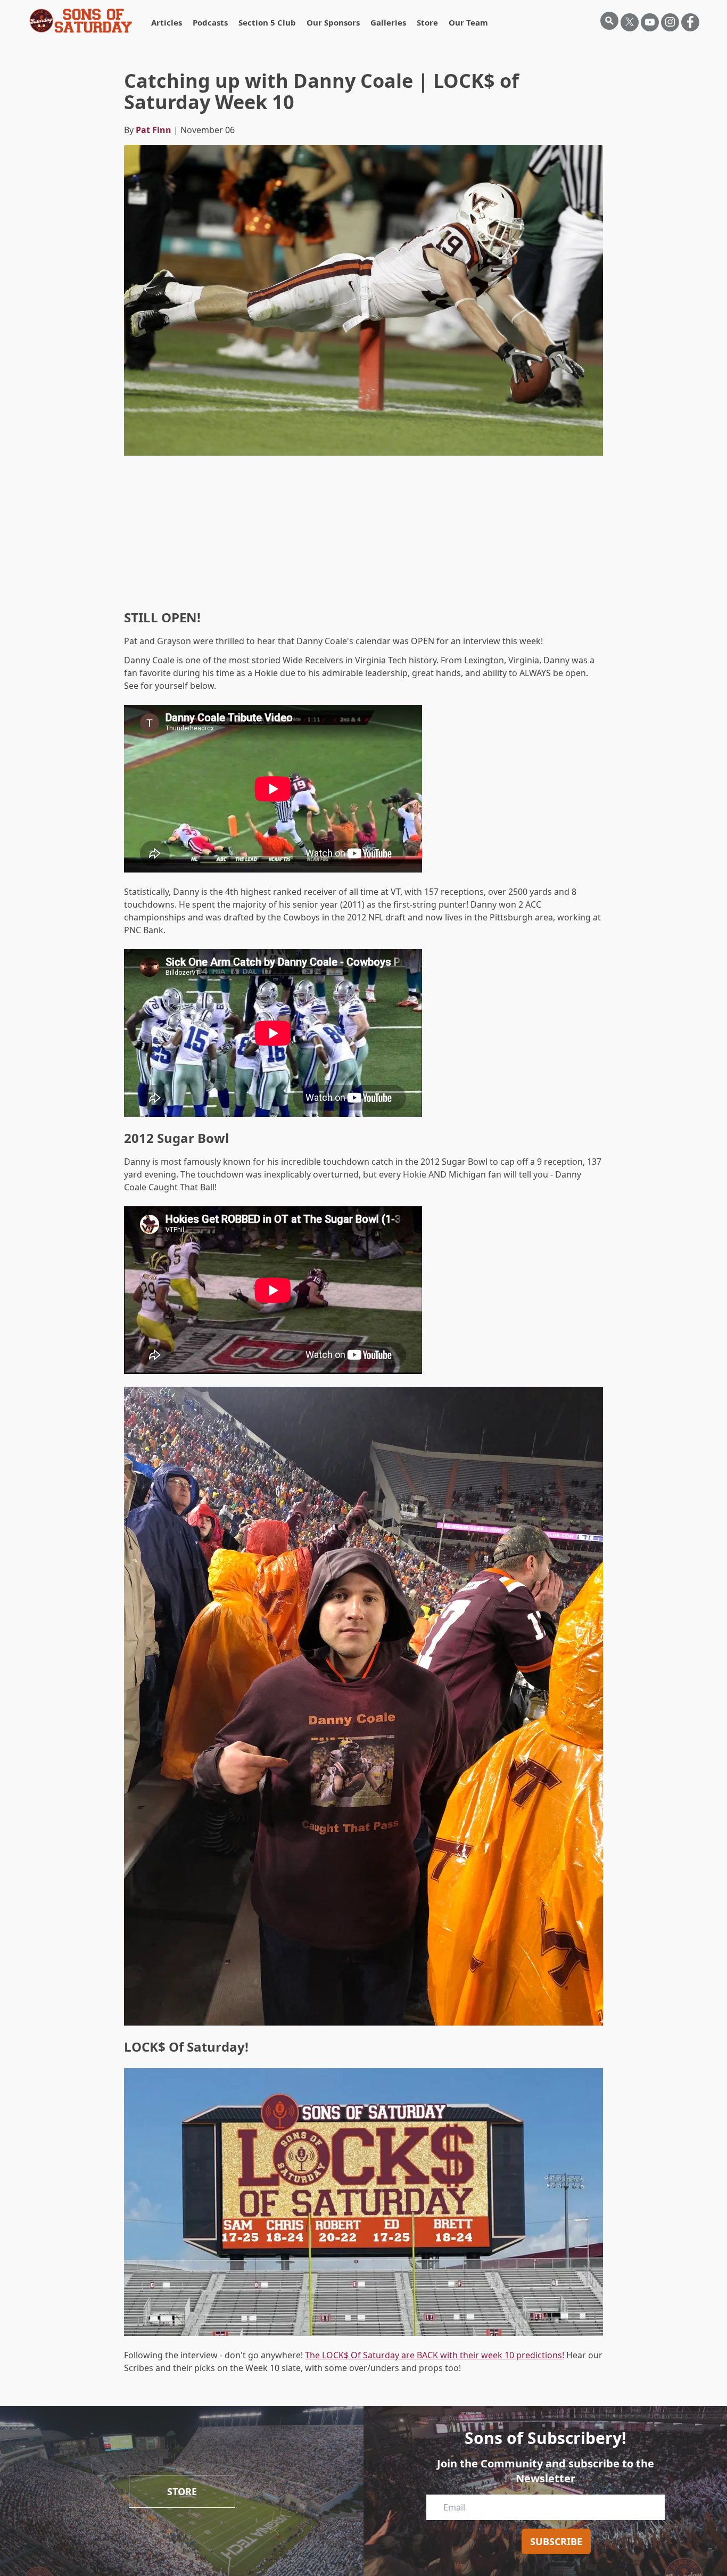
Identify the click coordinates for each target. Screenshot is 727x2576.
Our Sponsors (333, 22)
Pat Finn (154, 130)
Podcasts (210, 22)
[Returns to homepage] (81, 21)
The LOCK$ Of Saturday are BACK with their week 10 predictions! (435, 2355)
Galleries (388, 22)
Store (427, 22)
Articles (167, 22)
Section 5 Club (267, 22)
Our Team (468, 22)
